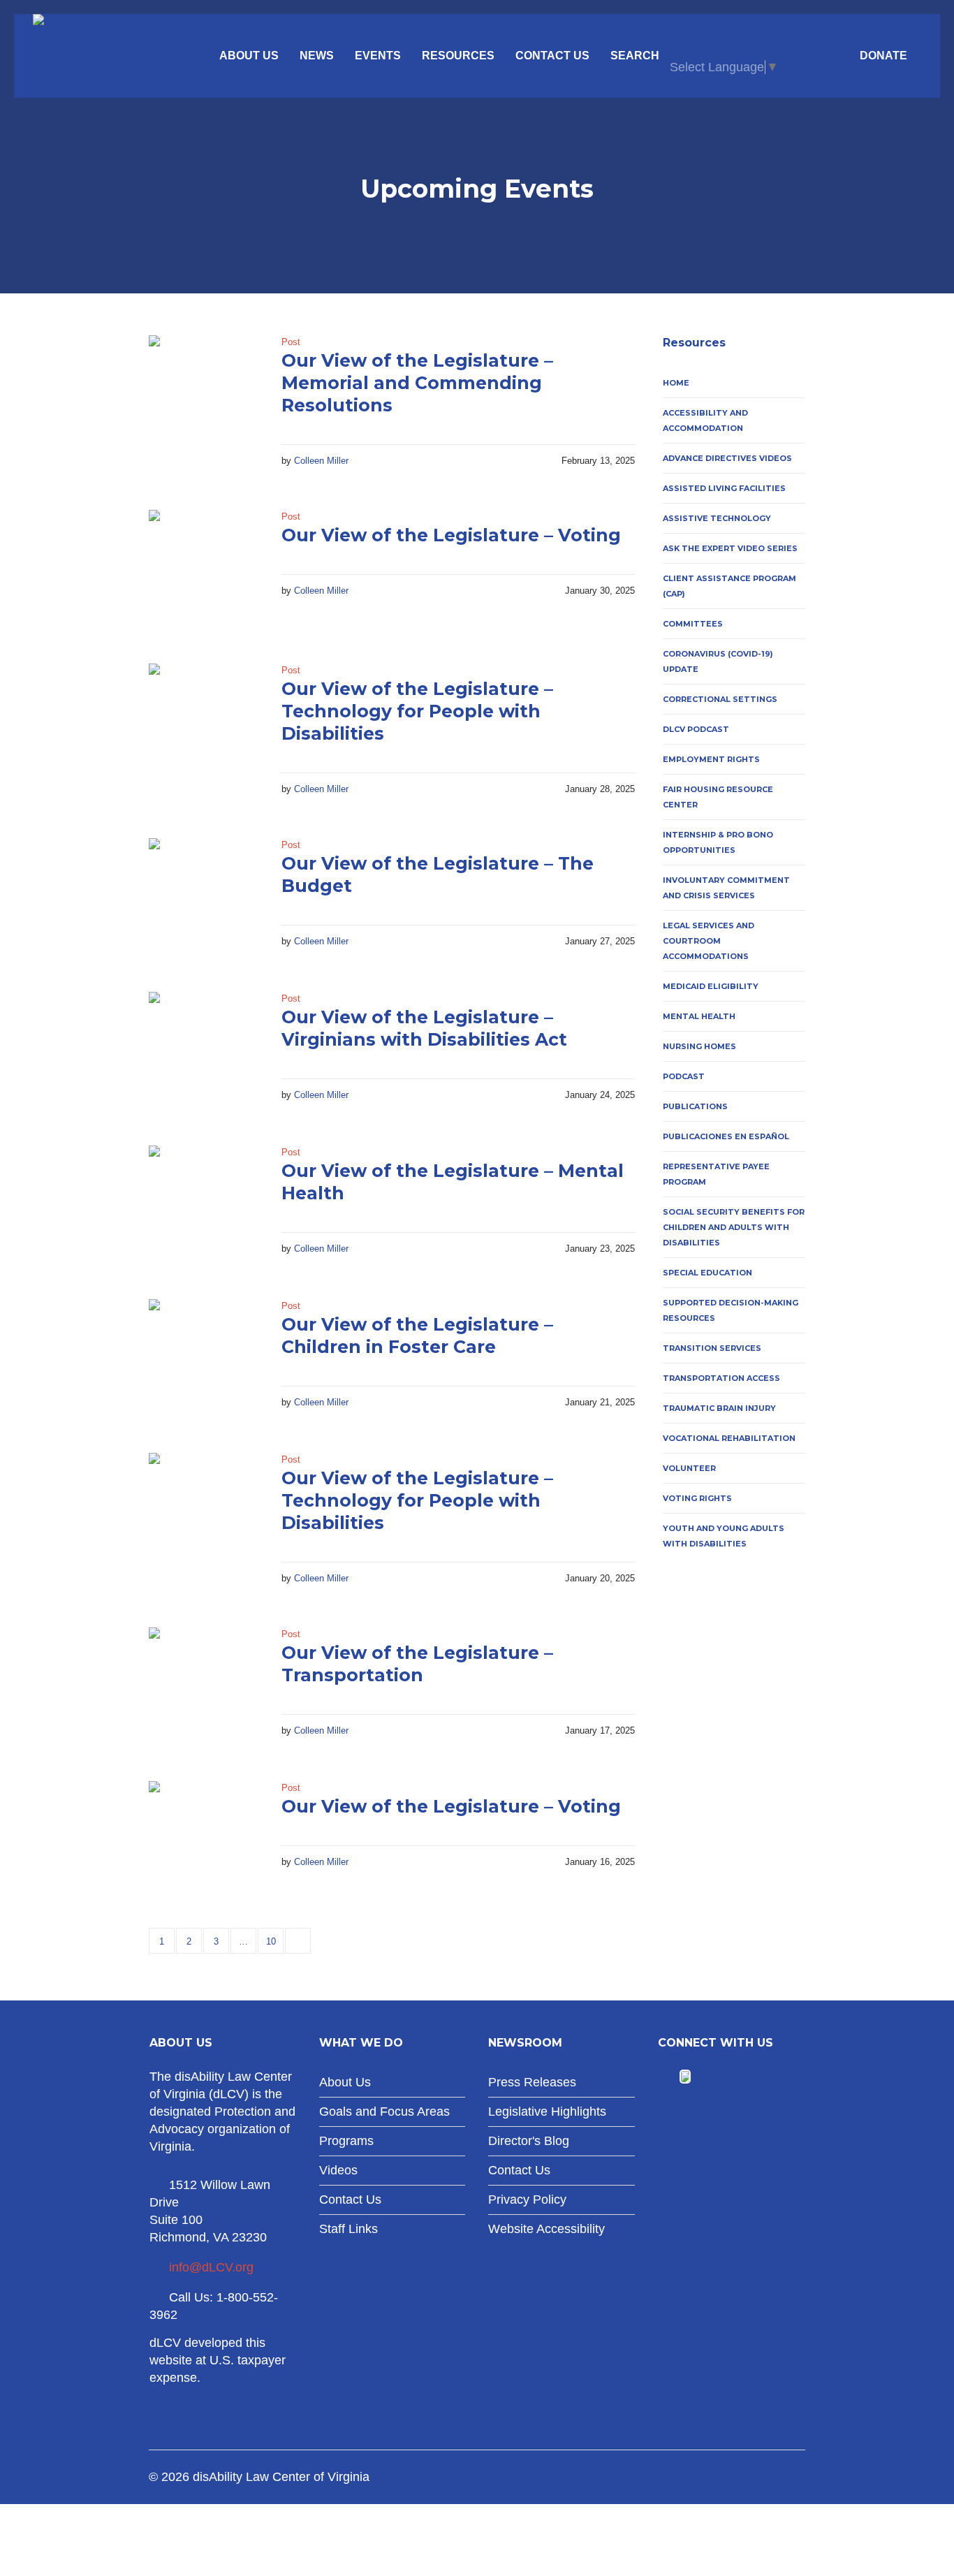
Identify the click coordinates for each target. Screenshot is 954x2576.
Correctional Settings (720, 699)
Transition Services (712, 1348)
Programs (346, 2141)
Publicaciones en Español (726, 1136)
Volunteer (689, 1468)
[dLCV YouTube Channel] (703, 2077)
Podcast (684, 1076)
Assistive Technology (717, 518)
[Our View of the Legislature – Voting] (205, 566)
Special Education (707, 1273)
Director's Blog (529, 2141)
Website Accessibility (546, 2229)
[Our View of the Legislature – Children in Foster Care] (205, 1355)
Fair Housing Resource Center (718, 797)
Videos (338, 2170)
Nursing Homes (699, 1046)
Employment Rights (711, 759)
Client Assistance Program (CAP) (729, 586)
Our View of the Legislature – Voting (451, 535)
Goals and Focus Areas (384, 2112)
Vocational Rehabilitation (729, 1438)
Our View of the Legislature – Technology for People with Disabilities (417, 711)
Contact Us (350, 2200)
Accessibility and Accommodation (705, 420)
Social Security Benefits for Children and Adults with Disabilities (734, 1227)
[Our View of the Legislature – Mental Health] (205, 1201)
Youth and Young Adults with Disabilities (724, 1536)
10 (271, 1941)
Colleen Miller (321, 461)
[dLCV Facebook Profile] (667, 2077)
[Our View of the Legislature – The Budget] (205, 894)
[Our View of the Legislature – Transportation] (205, 1683)
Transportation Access (721, 1378)
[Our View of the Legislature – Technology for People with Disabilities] (205, 719)
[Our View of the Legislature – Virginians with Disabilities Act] (205, 1048)
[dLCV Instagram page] (724, 2077)
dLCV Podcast (696, 729)
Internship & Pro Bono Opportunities (718, 842)
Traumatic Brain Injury (719, 1408)
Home (676, 383)
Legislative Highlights (547, 2112)
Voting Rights (697, 1498)
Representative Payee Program (716, 1174)
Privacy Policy (527, 2200)
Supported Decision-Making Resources (731, 1310)
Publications (695, 1106)
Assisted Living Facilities (724, 488)
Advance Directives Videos (727, 458)
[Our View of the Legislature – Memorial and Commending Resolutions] (205, 391)
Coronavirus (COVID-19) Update (718, 661)
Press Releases (532, 2082)
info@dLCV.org (211, 2267)
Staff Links (348, 2229)
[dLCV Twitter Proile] (685, 2077)
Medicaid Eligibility (711, 986)
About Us (345, 2082)
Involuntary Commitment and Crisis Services (726, 888)
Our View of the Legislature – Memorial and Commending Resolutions (417, 383)
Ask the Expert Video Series (730, 548)
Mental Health (699, 1016)
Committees (693, 624)
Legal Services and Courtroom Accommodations (709, 941)
